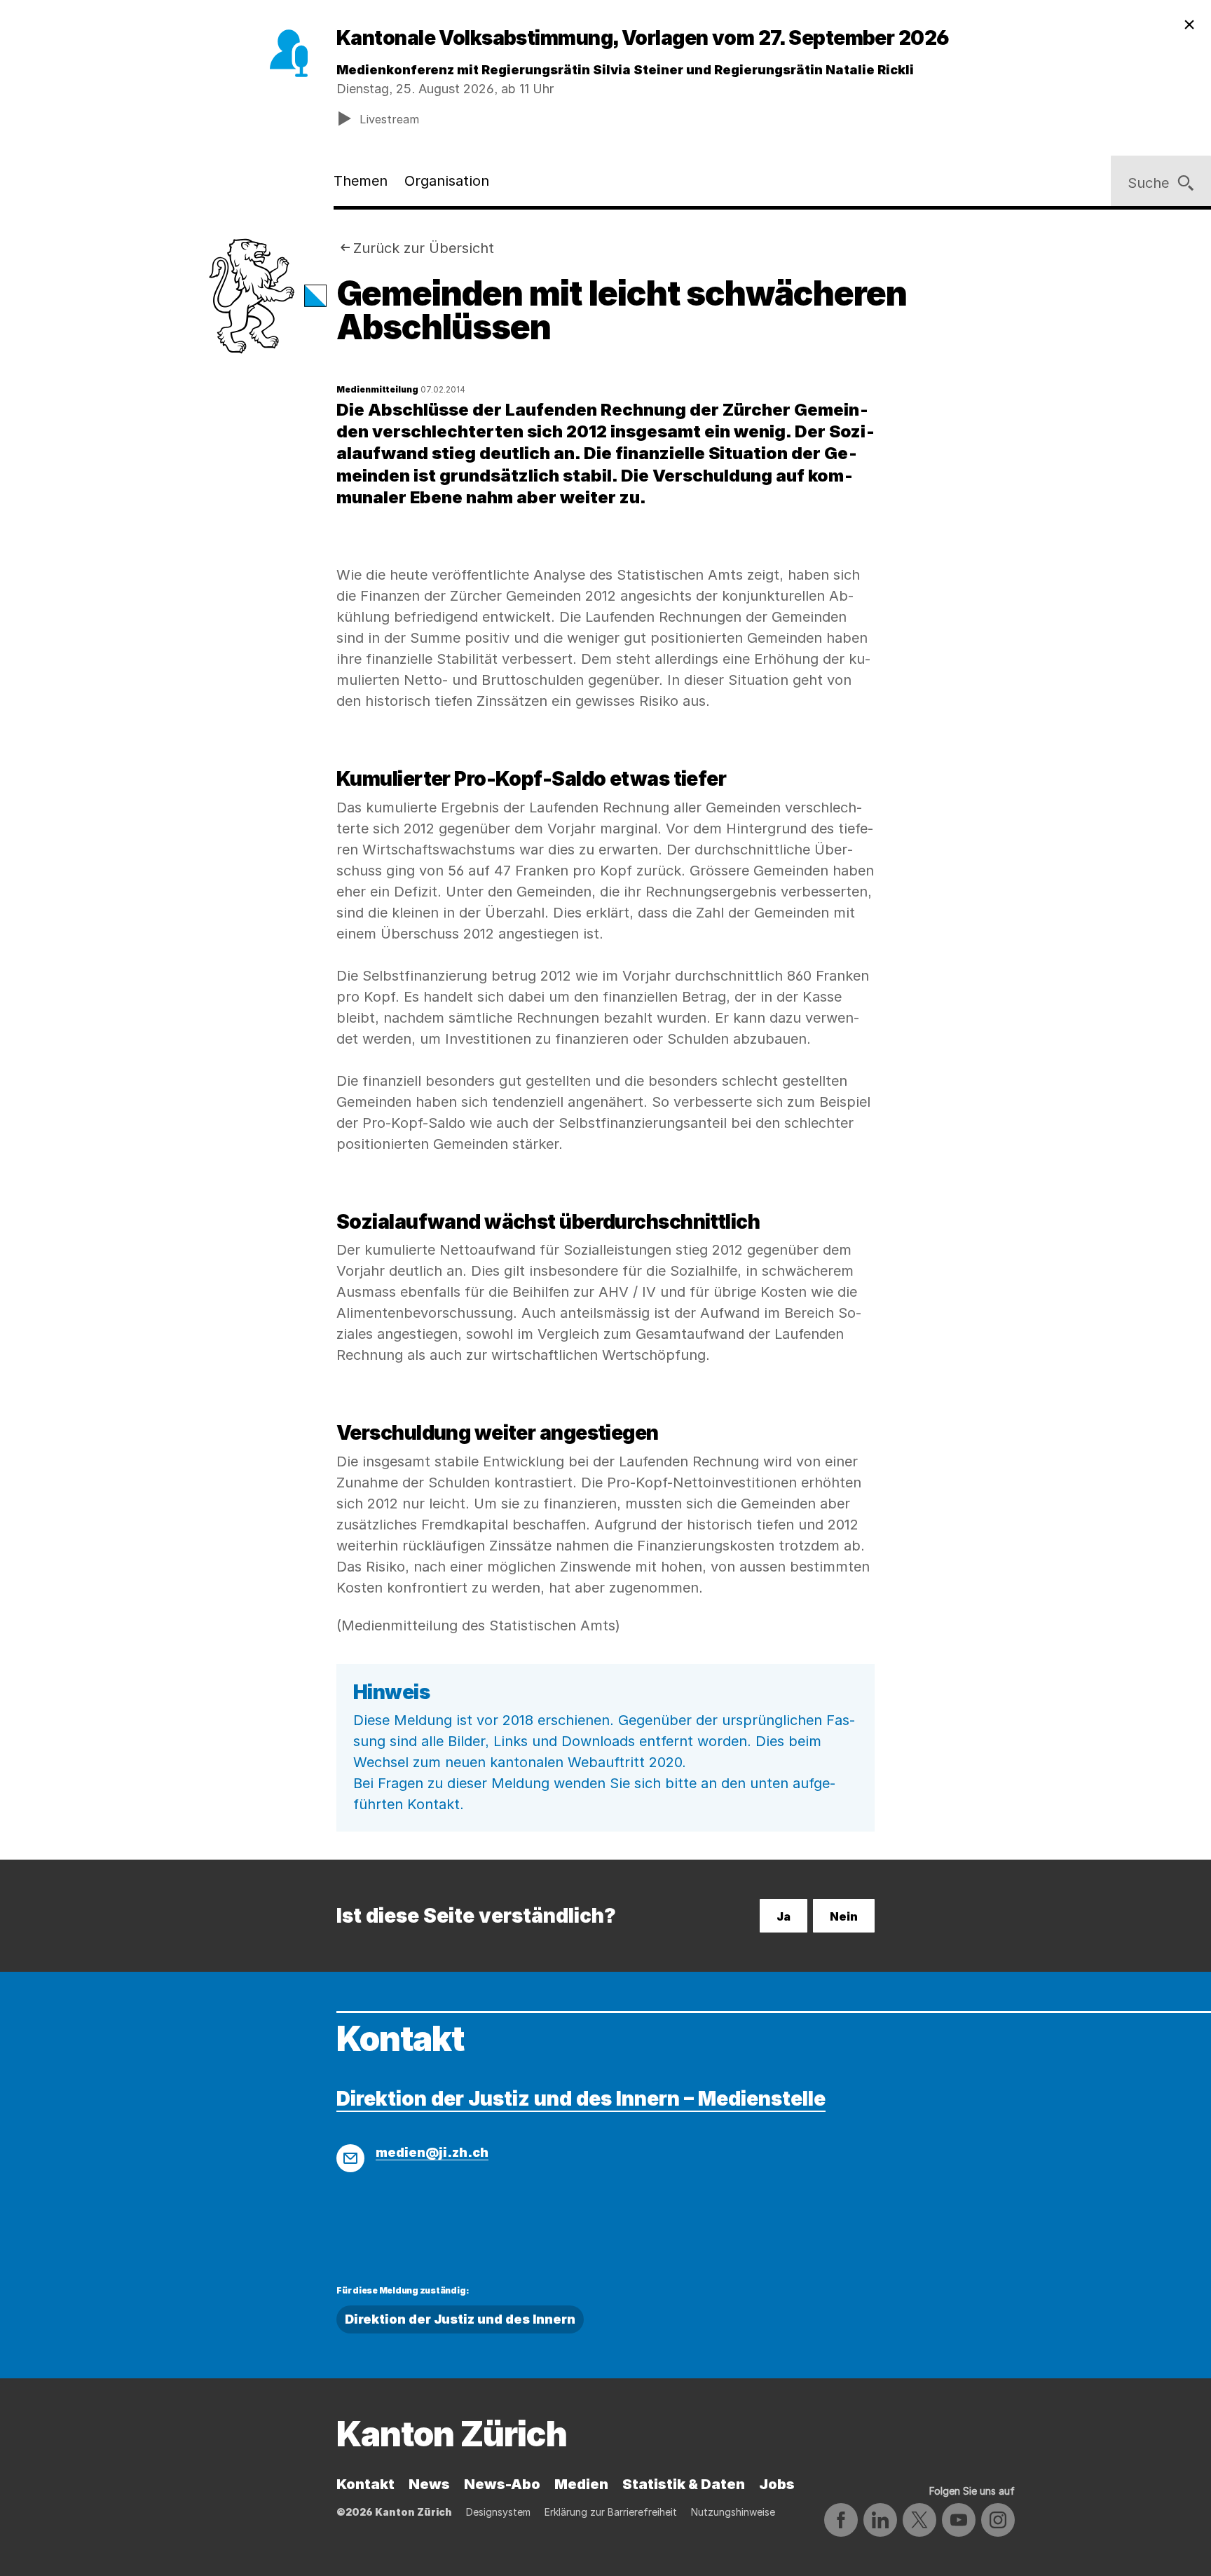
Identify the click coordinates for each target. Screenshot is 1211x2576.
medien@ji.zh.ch (432, 2152)
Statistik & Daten (684, 2484)
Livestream (389, 119)
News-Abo (502, 2484)
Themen (361, 181)
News (429, 2484)
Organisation (447, 181)
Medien (581, 2484)
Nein (844, 1916)
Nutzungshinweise (733, 2512)
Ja (784, 1916)
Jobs (777, 2484)
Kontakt (365, 2484)
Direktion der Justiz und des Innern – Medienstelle (581, 2099)
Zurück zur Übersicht (424, 248)
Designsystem (498, 2512)
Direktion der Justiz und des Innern (460, 2319)
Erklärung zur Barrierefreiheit (611, 2512)
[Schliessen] (1189, 25)
